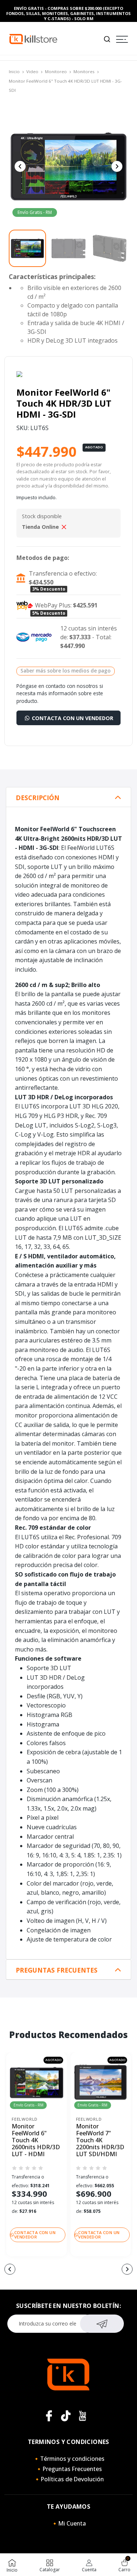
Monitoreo (56, 71)
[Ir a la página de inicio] (33, 39)
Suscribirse (102, 2324)
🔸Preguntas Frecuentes (69, 2469)
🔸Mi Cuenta (68, 2523)
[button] (10, 2269)
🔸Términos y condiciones (69, 2459)
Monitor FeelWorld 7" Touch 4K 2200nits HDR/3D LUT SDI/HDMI (100, 2140)
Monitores (84, 71)
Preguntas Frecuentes (57, 1970)
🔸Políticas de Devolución (69, 2479)
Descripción (38, 798)
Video (32, 71)
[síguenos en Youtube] (83, 2416)
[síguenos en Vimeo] (66, 2416)
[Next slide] (117, 166)
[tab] (68, 797)
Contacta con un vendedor (72, 718)
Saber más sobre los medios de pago (66, 671)
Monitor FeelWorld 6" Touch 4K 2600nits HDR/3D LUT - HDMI (36, 2140)
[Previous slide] (20, 166)
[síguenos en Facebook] (49, 2416)
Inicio (14, 71)
